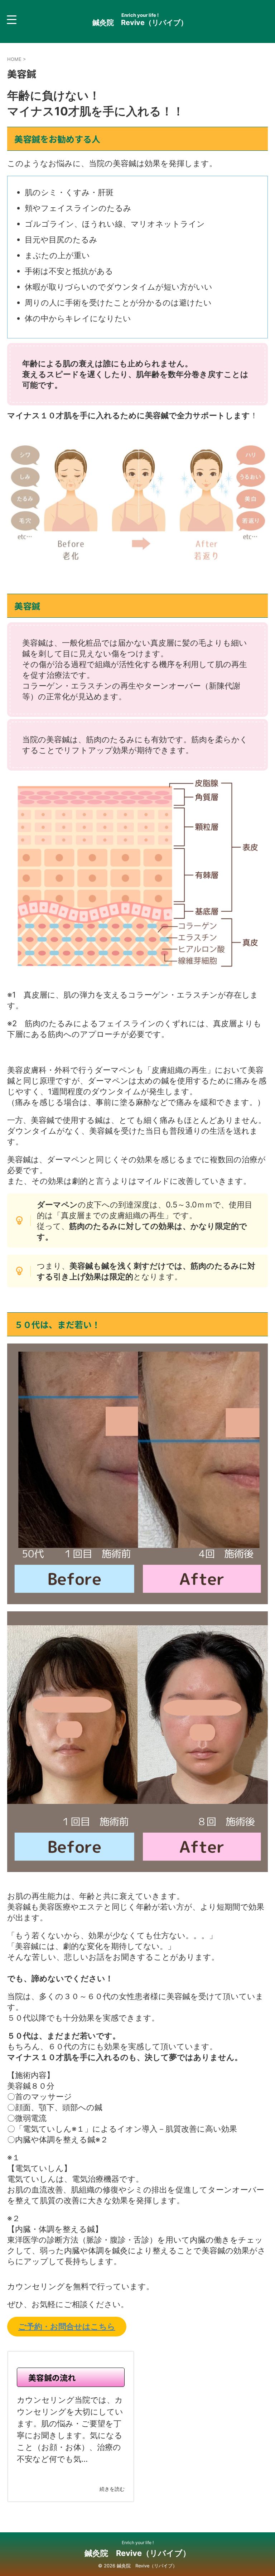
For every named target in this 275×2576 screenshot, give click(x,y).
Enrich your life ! (138, 2543)
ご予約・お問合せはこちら (67, 2326)
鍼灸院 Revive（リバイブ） (140, 23)
